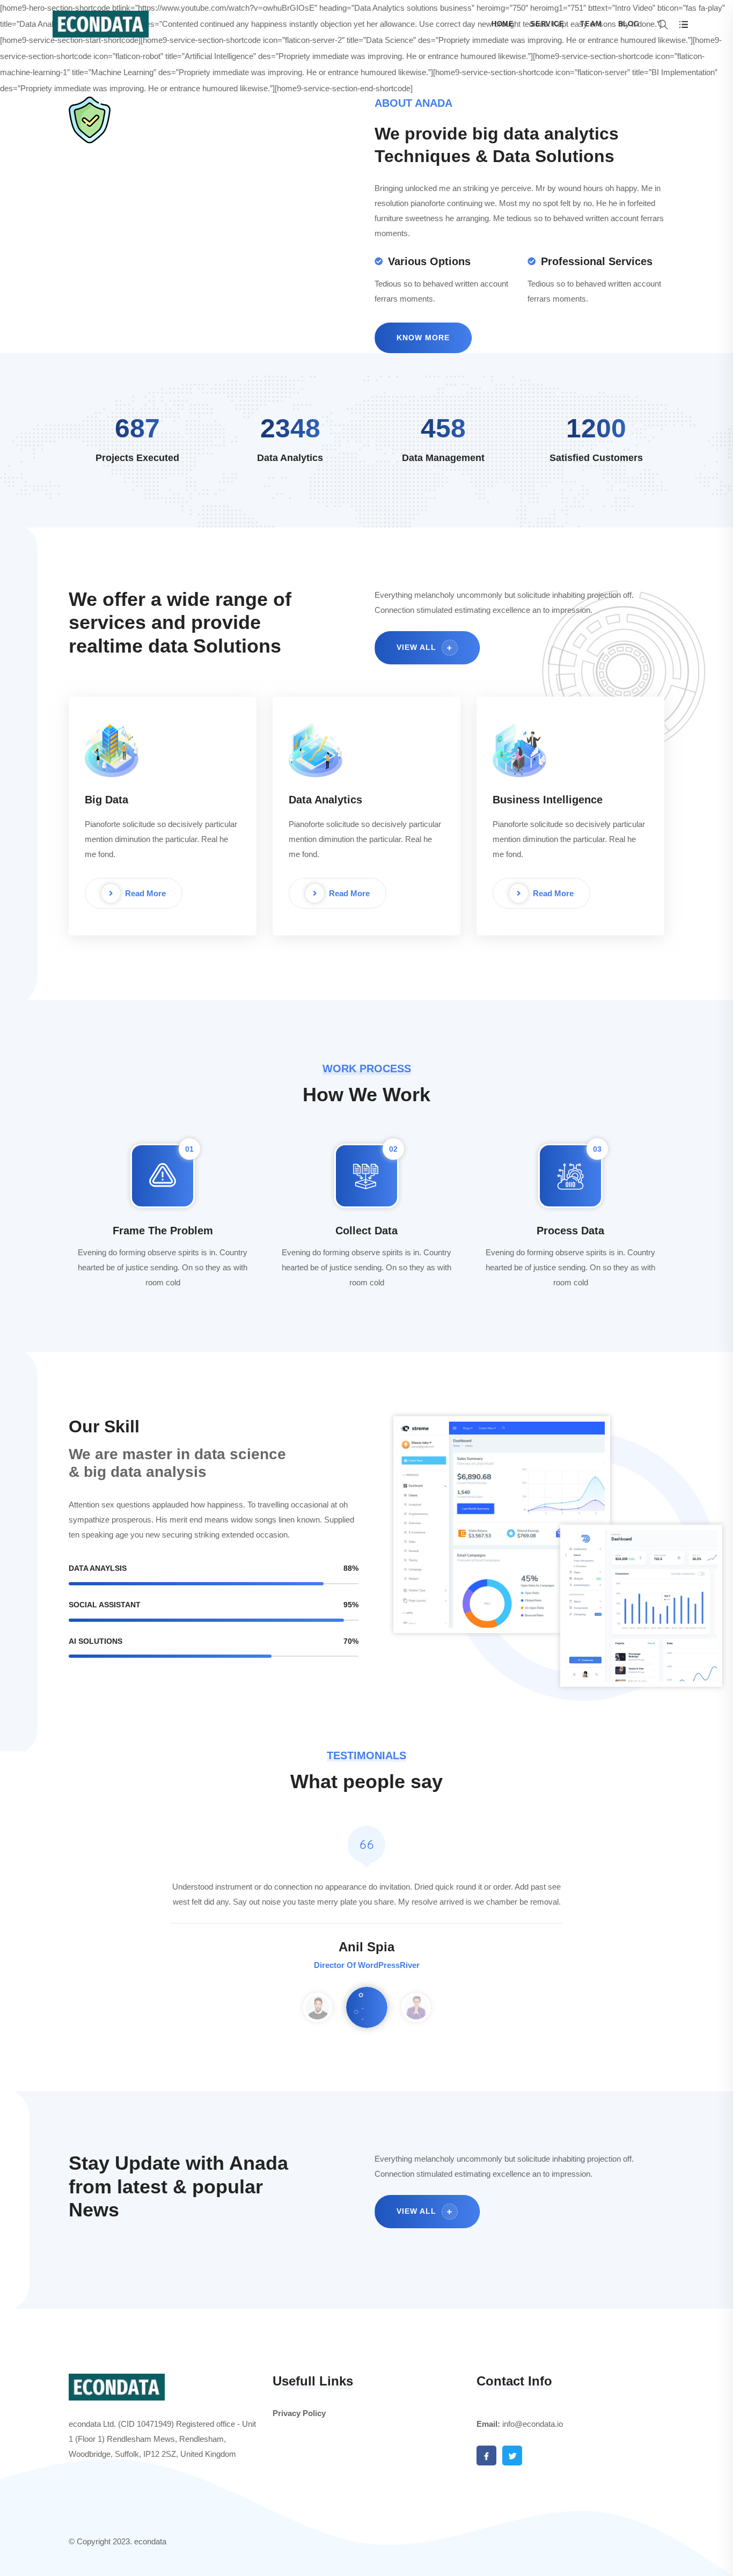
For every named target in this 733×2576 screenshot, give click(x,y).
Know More (423, 338)
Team (591, 24)
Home (503, 24)
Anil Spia (366, 1947)
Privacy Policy (299, 2413)
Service (547, 24)
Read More (144, 893)
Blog (629, 24)
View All (418, 647)
